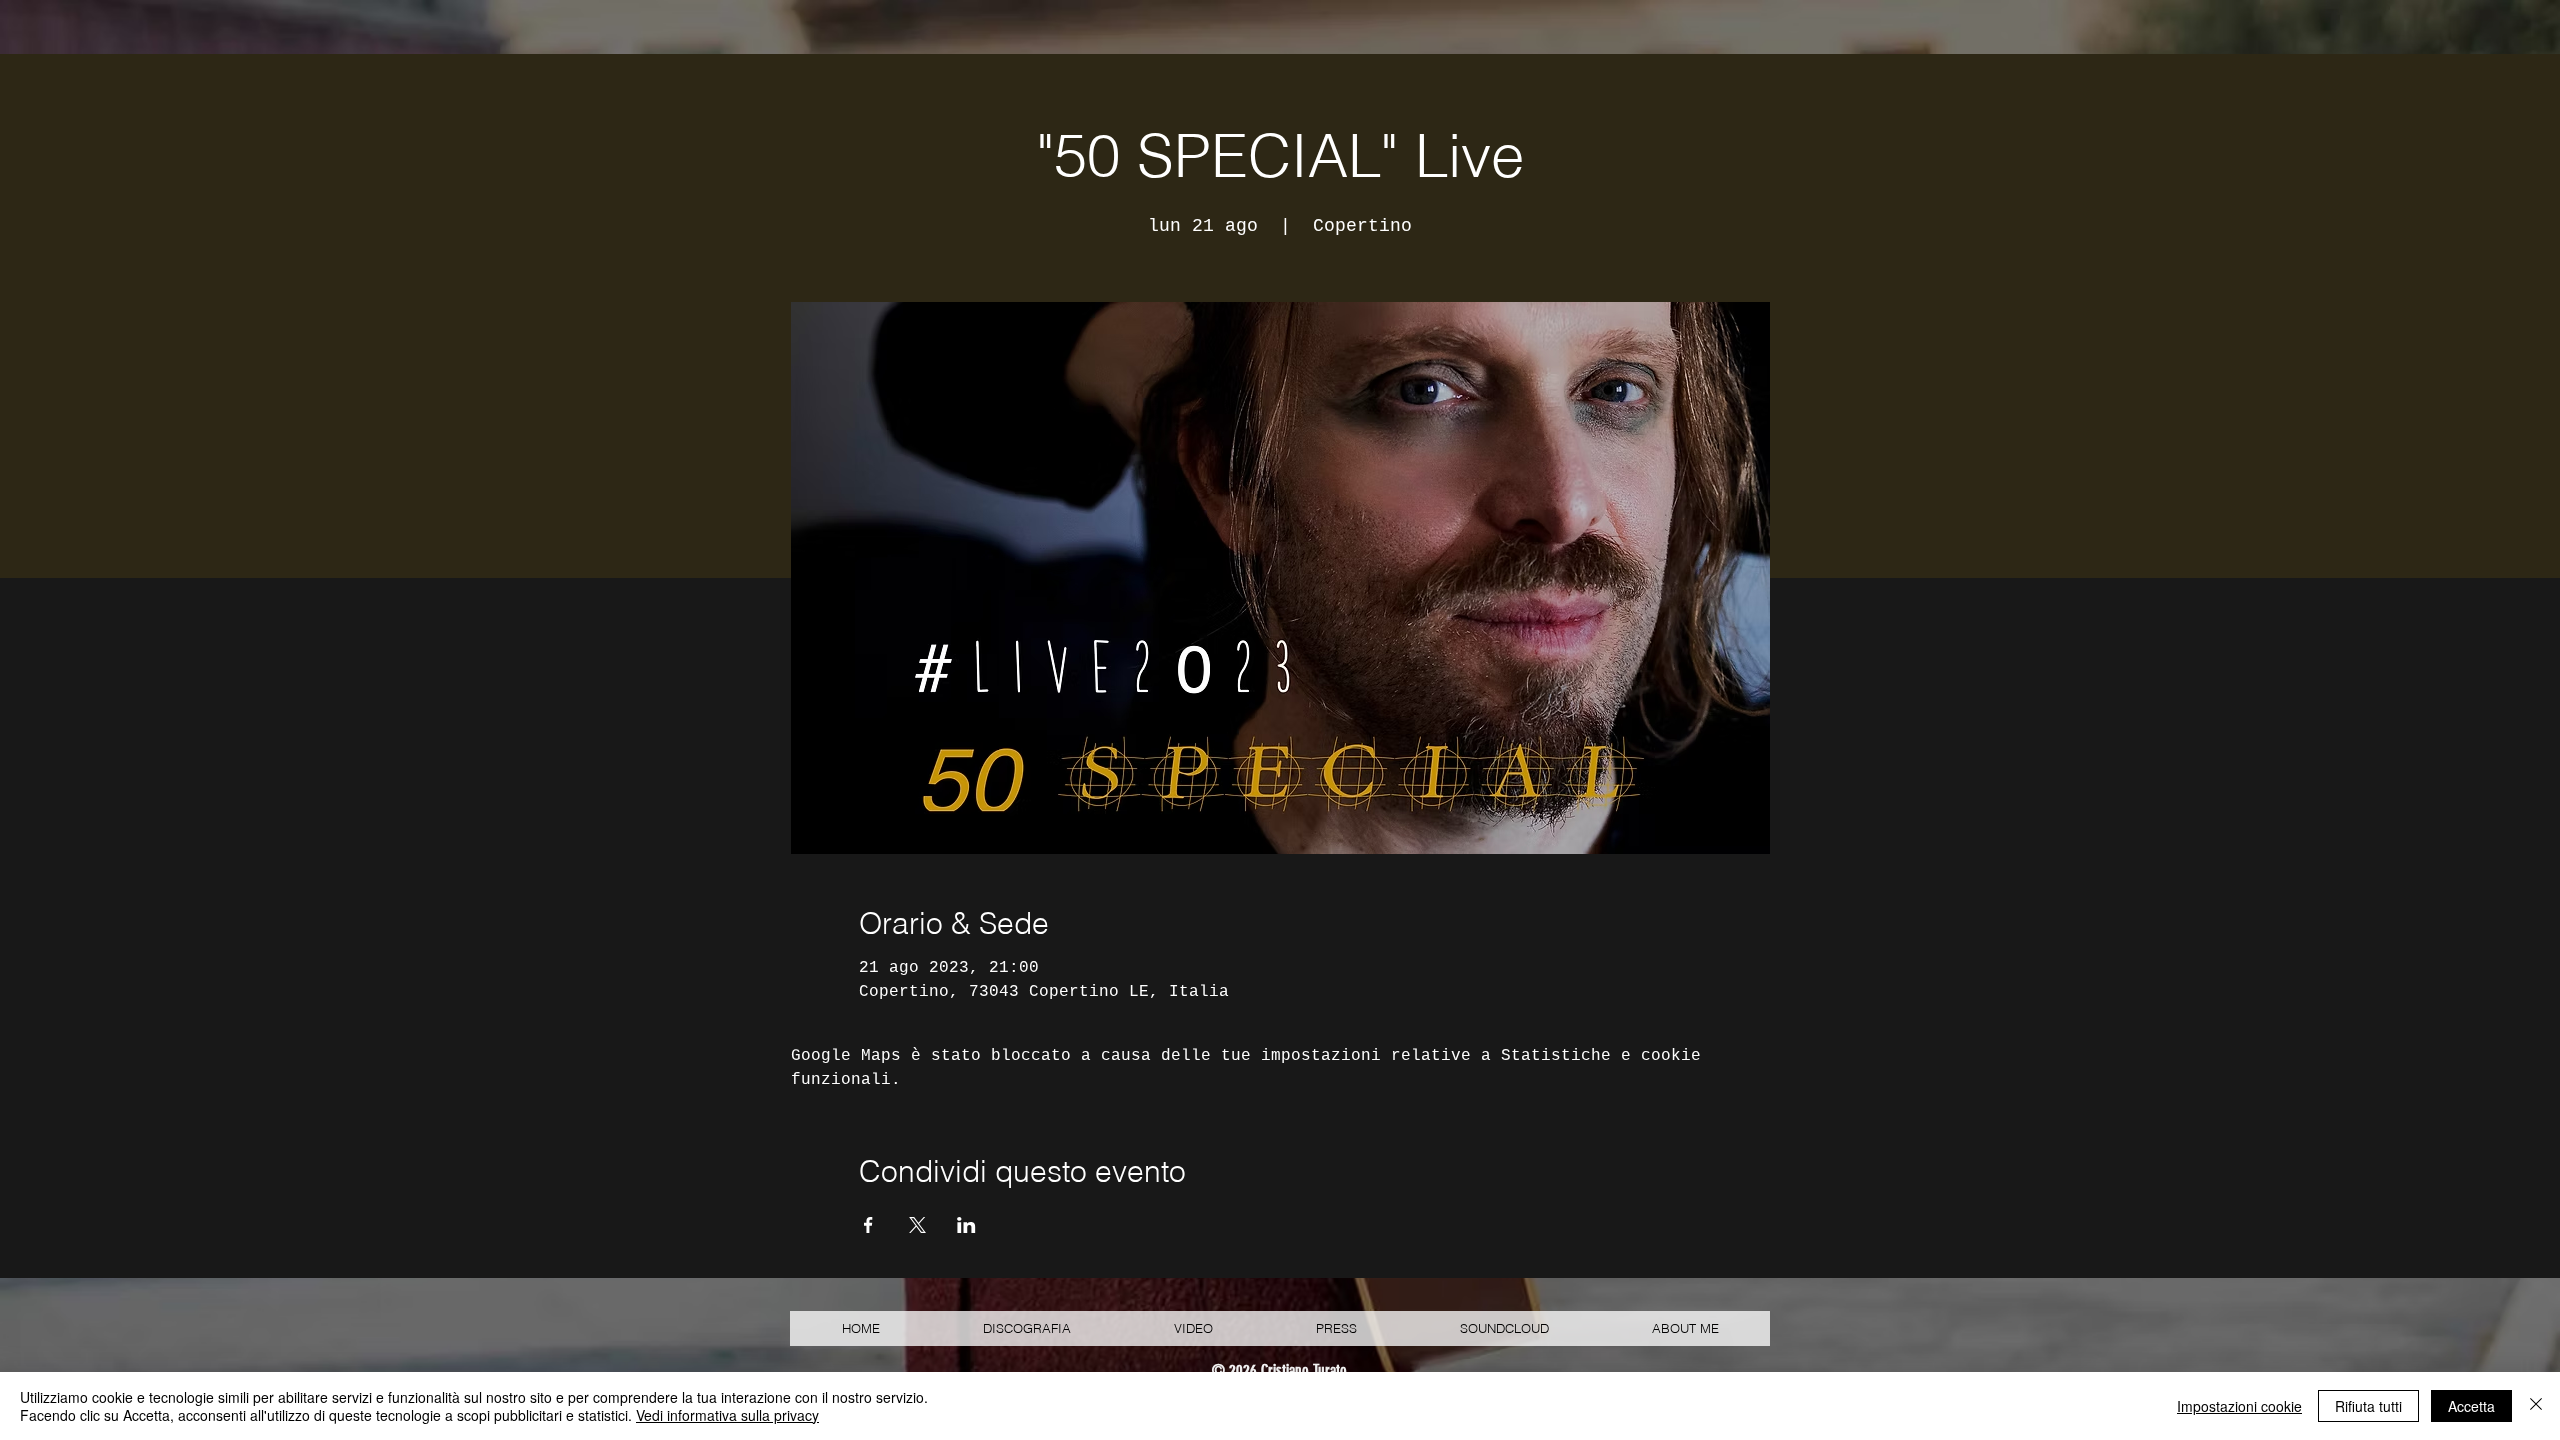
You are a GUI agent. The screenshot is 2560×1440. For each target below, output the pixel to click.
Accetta (2471, 1406)
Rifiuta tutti (2368, 1406)
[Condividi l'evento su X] (917, 1225)
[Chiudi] (2536, 1406)
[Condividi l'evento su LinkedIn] (966, 1225)
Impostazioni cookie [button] (2239, 1406)
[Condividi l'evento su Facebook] (868, 1225)
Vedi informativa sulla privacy (727, 1415)
